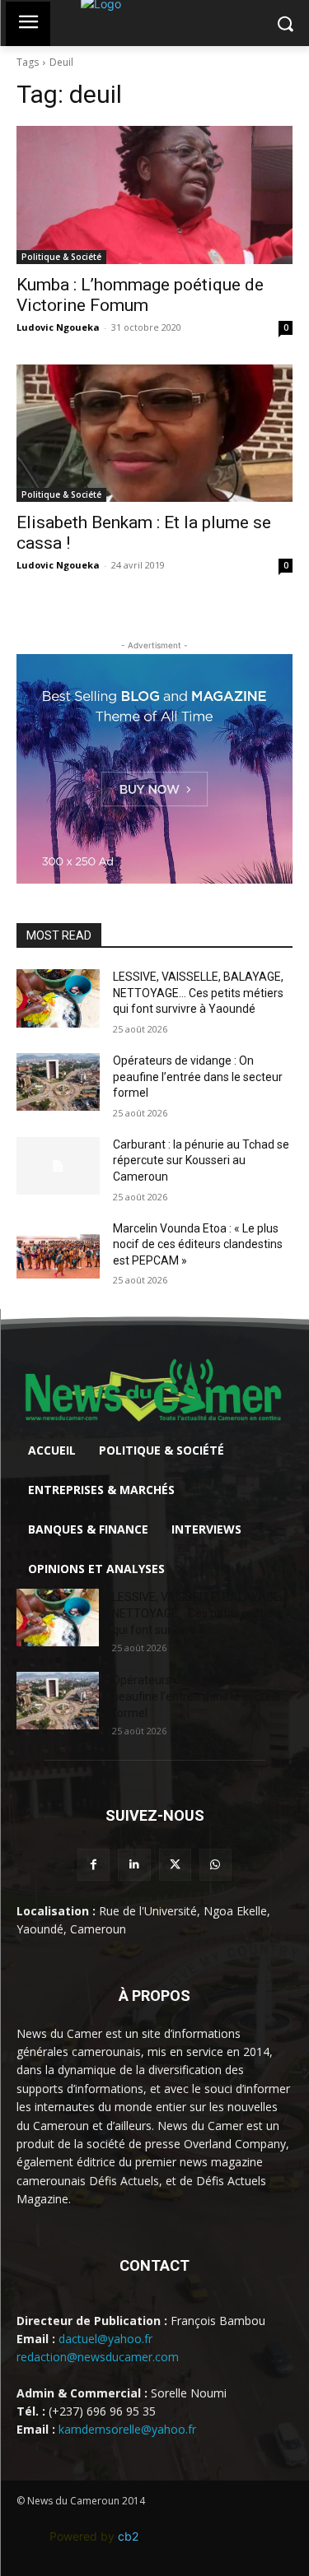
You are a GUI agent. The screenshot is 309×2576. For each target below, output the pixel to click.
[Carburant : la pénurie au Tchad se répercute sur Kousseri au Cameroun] (58, 1166)
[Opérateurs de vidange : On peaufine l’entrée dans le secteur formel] (58, 1082)
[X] (175, 1865)
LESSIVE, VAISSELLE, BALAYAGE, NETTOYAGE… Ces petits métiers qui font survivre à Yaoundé (198, 993)
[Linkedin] (134, 1865)
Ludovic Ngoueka (58, 327)
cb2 (128, 2536)
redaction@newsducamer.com (98, 2357)
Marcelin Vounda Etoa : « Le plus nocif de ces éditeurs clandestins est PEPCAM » (198, 1244)
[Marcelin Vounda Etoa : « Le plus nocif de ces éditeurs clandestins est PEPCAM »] (58, 1250)
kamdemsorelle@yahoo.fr (127, 2429)
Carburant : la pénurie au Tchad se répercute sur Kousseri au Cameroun (201, 1160)
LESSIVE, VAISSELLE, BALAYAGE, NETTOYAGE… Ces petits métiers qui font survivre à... (197, 1613)
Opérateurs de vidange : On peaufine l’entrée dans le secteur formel (198, 1077)
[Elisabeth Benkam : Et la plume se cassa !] (154, 434)
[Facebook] (94, 1865)
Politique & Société (61, 257)
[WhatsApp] (215, 1865)
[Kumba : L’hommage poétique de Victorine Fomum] (154, 195)
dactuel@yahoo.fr (105, 2339)
